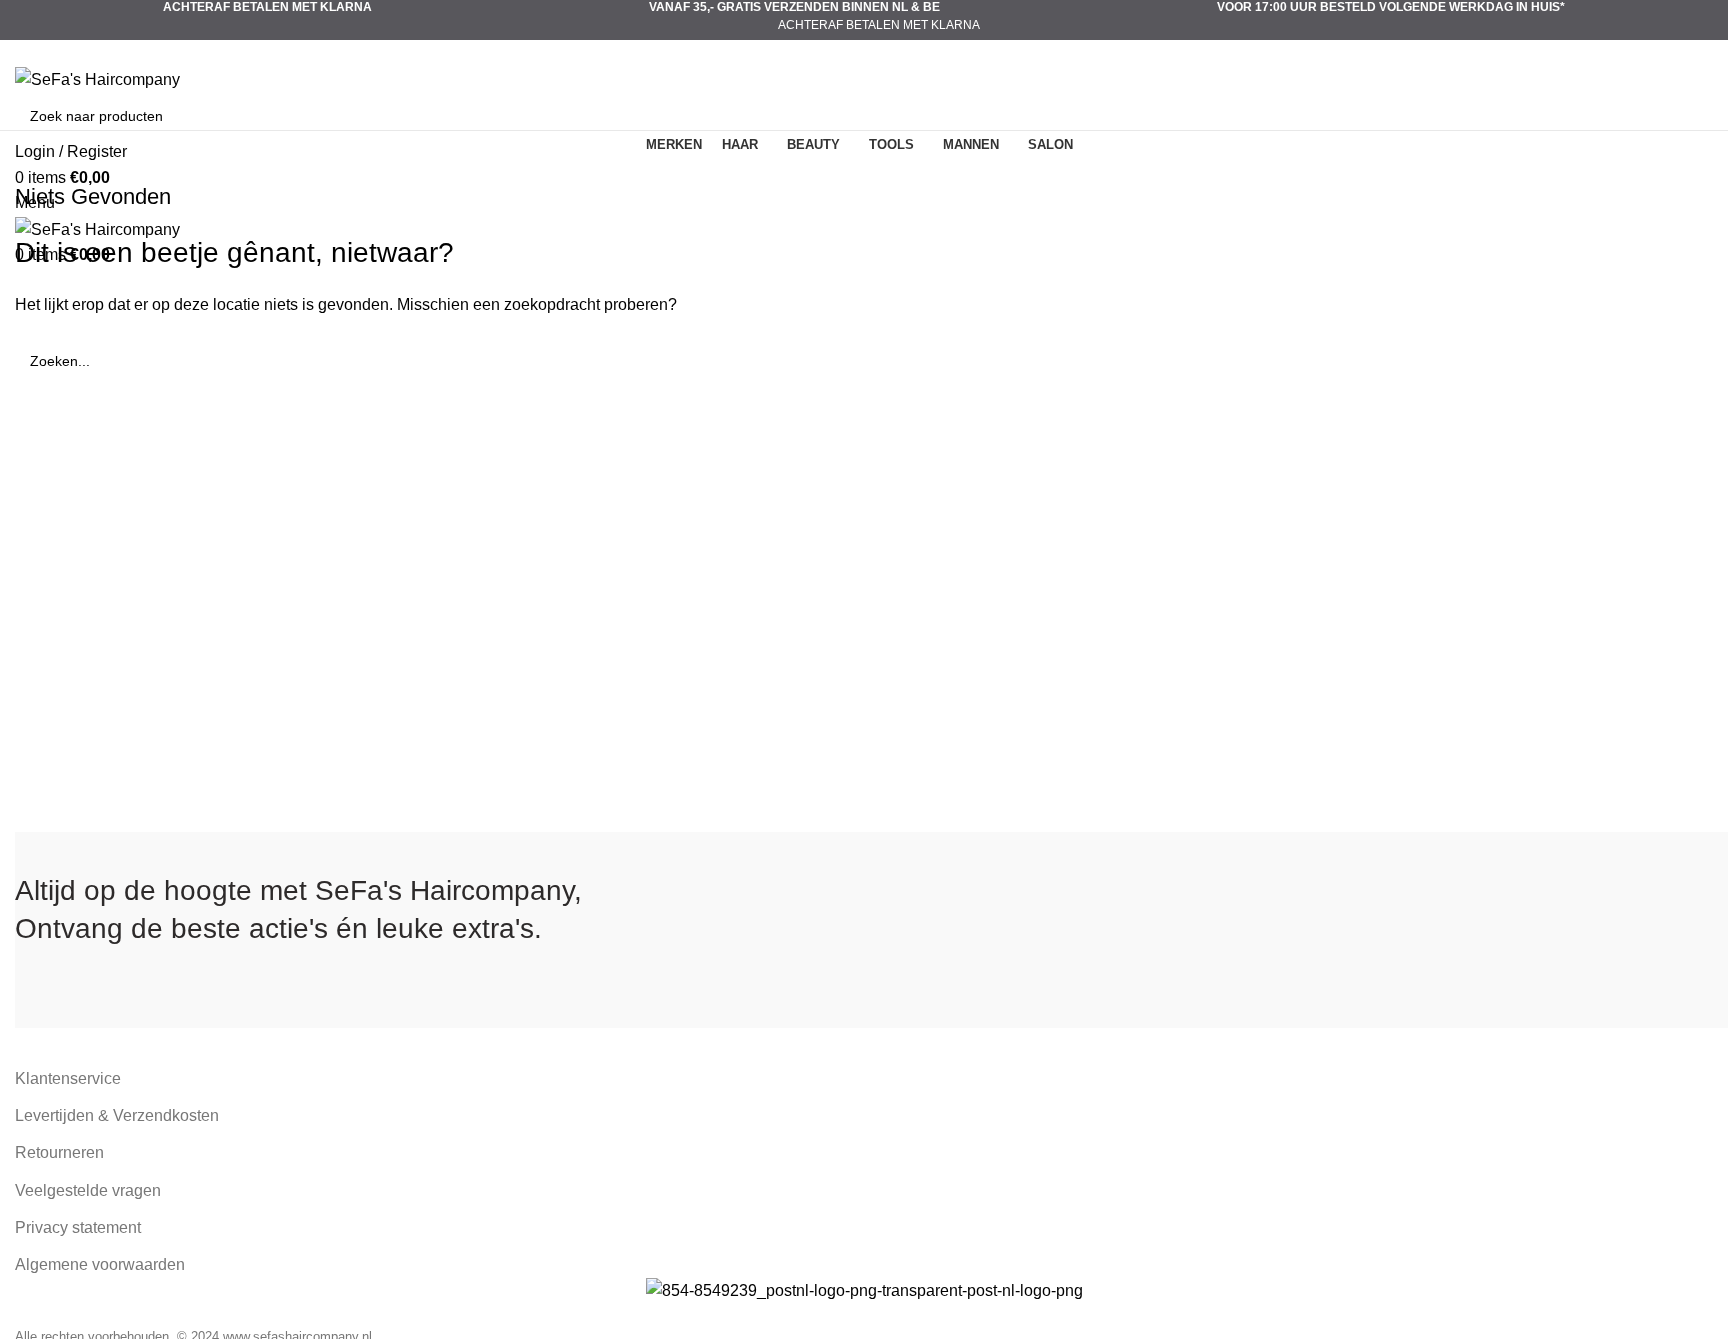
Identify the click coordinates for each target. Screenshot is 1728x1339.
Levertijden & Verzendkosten (117, 1115)
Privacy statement (78, 1227)
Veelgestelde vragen (88, 1190)
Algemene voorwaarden (100, 1264)
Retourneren (59, 1152)
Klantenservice (68, 1078)
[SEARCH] (1690, 116)
